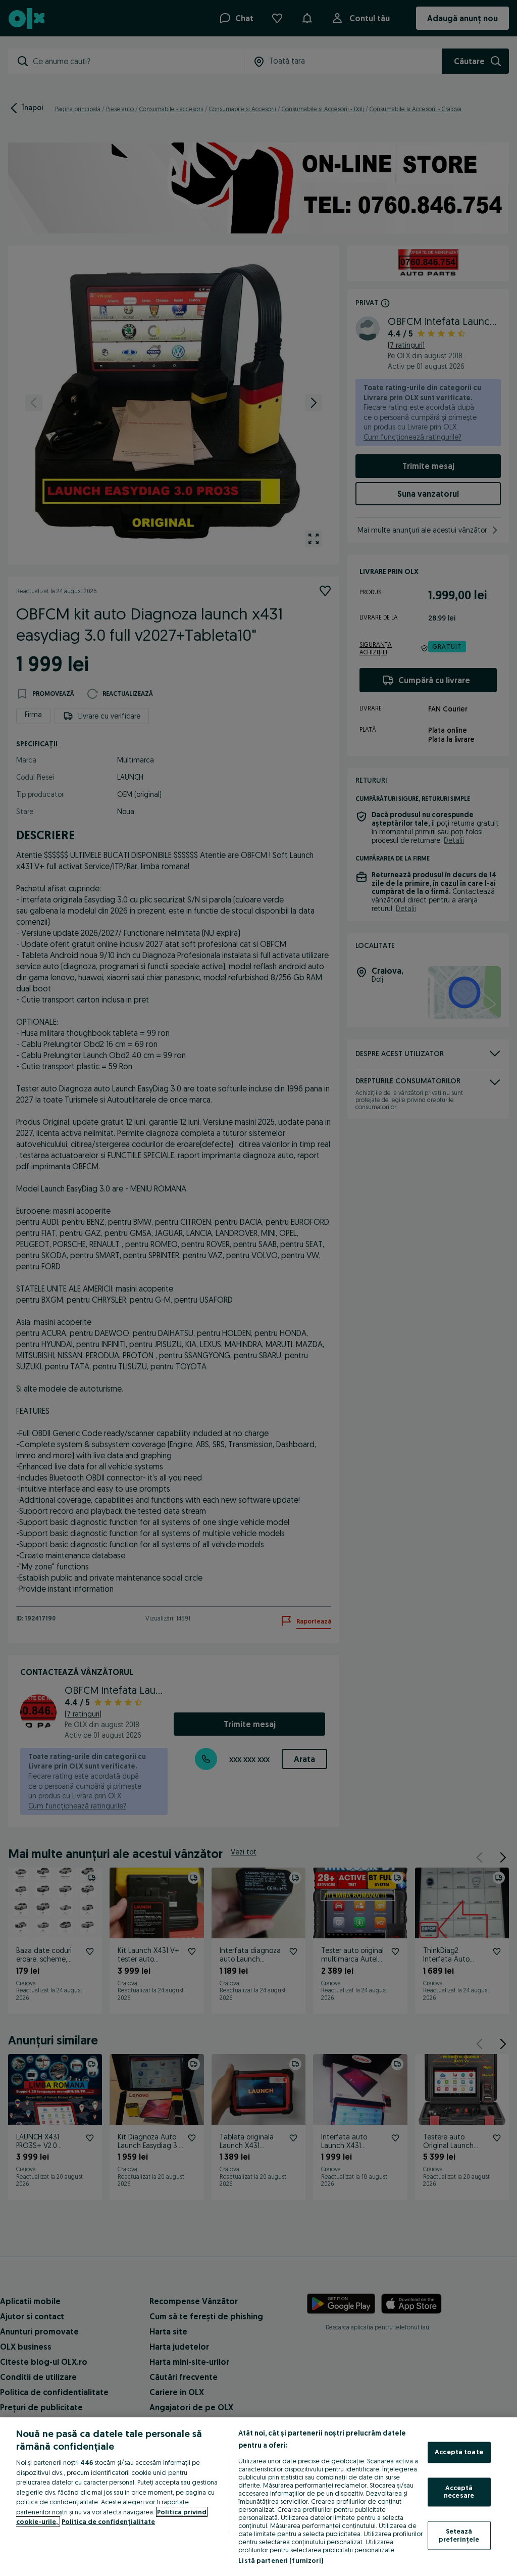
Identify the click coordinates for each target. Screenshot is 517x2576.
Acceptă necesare (459, 2492)
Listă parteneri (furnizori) (281, 2560)
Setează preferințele (459, 2535)
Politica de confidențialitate (108, 2521)
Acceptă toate (459, 2452)
